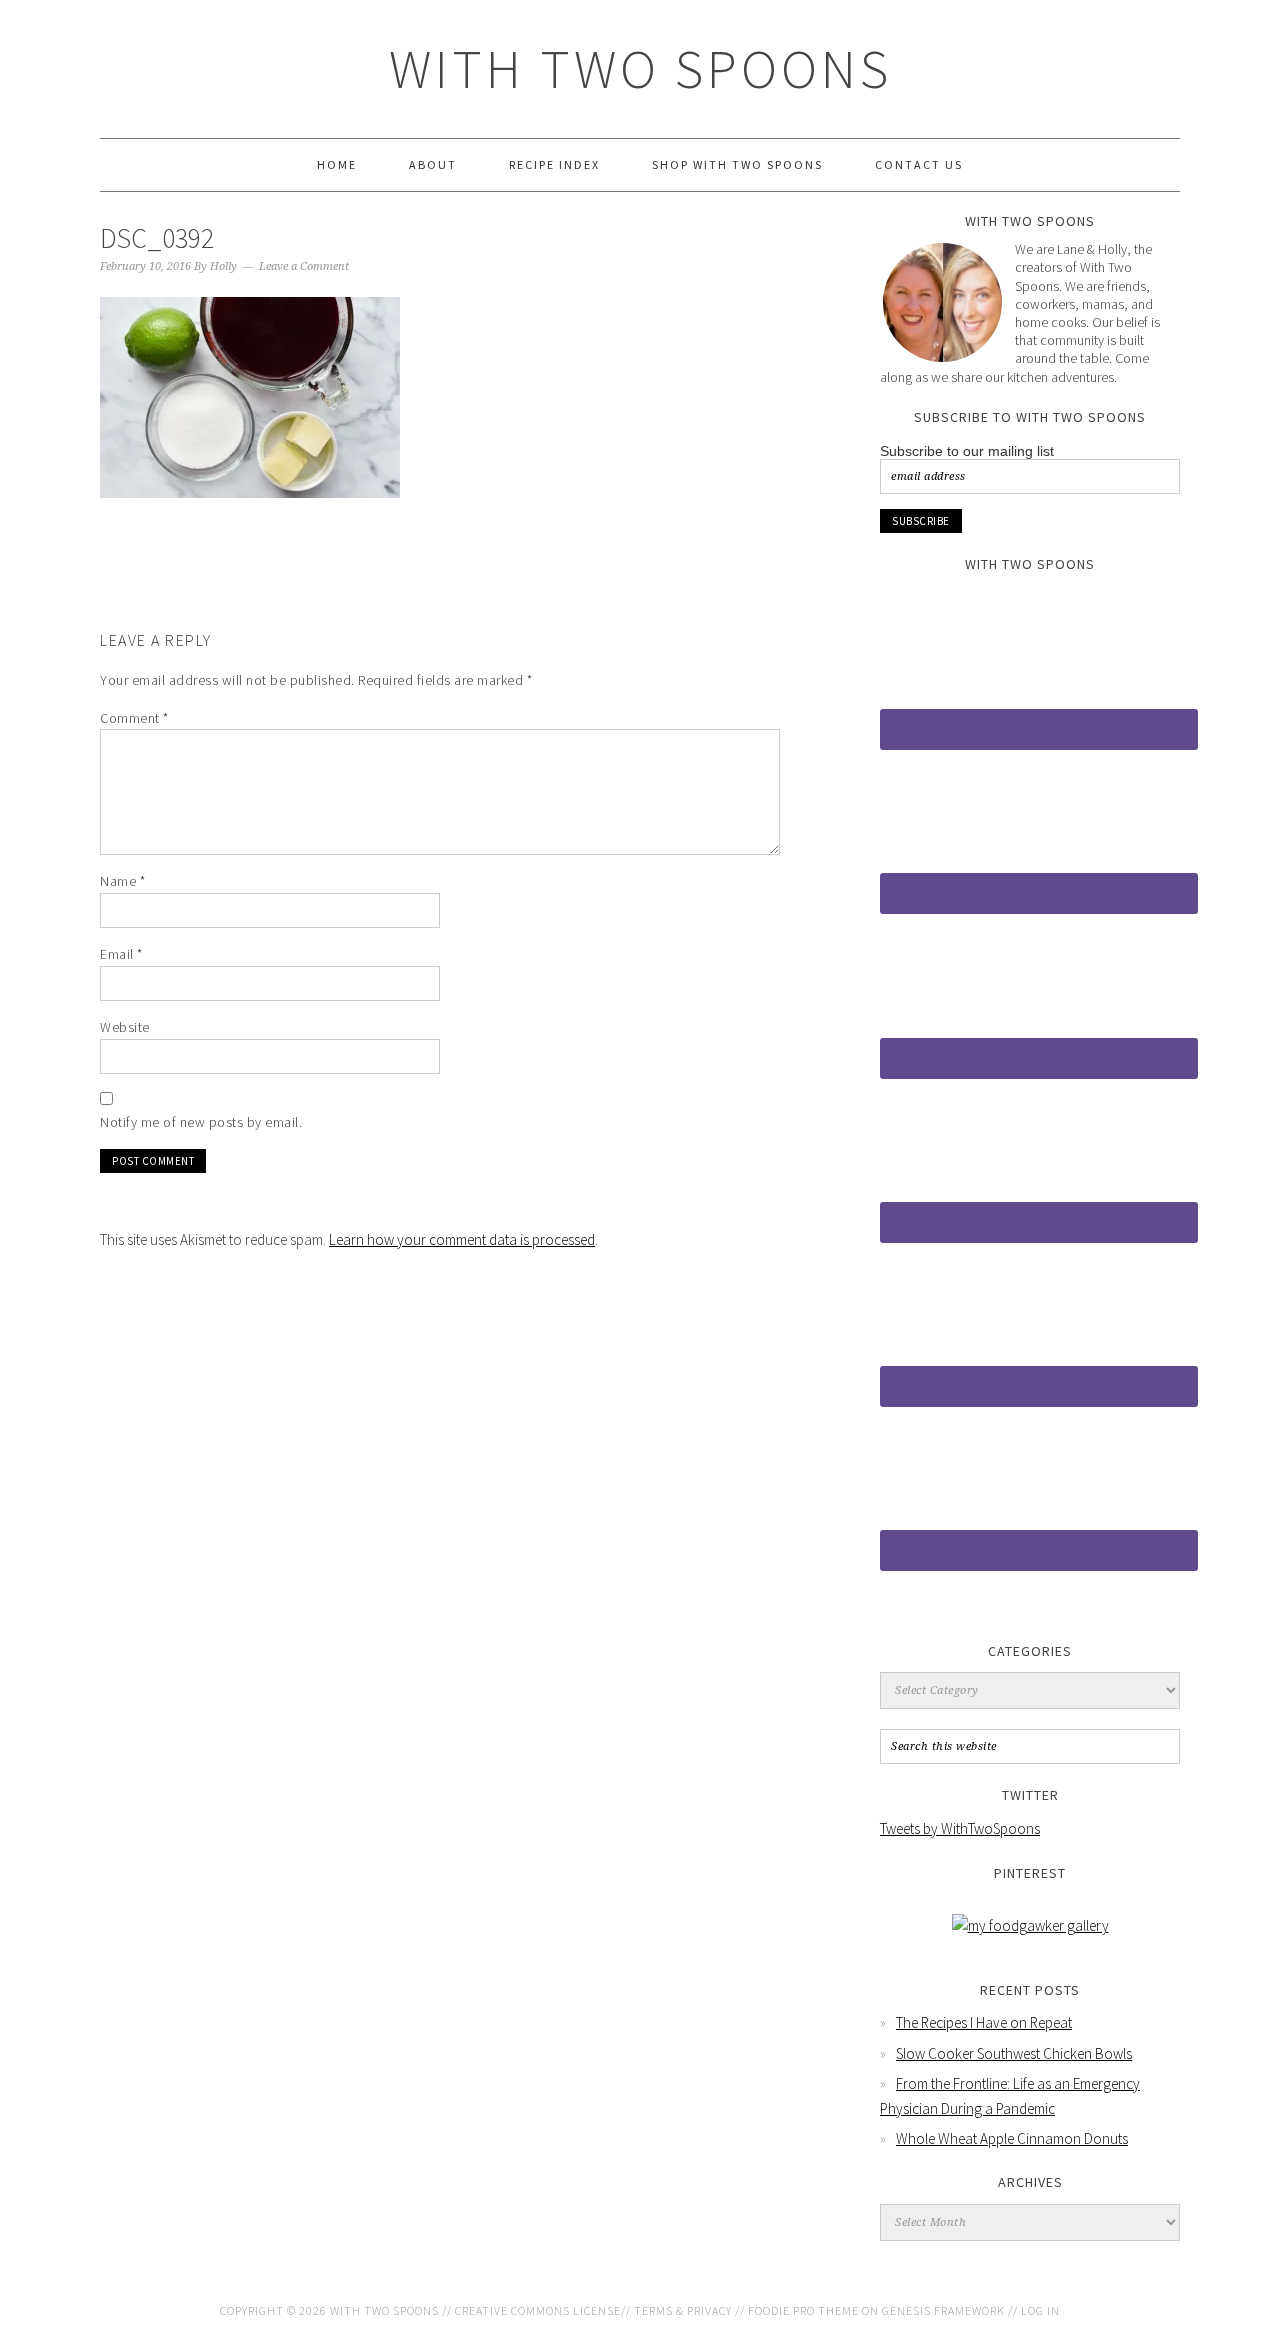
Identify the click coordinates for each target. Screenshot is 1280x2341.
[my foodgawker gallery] (1030, 1925)
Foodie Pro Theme (803, 2310)
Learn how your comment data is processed (462, 1239)
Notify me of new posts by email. (201, 1122)
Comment (134, 718)
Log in (1040, 2310)
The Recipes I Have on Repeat (984, 2022)
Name (122, 881)
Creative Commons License (538, 2310)
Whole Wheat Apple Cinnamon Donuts (1012, 2138)
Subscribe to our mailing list (967, 451)
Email (121, 954)
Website (125, 1027)
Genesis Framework (943, 2310)
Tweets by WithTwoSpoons (960, 1828)
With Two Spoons (640, 68)
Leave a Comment (304, 266)
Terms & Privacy (683, 2310)
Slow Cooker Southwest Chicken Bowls (1014, 2053)
